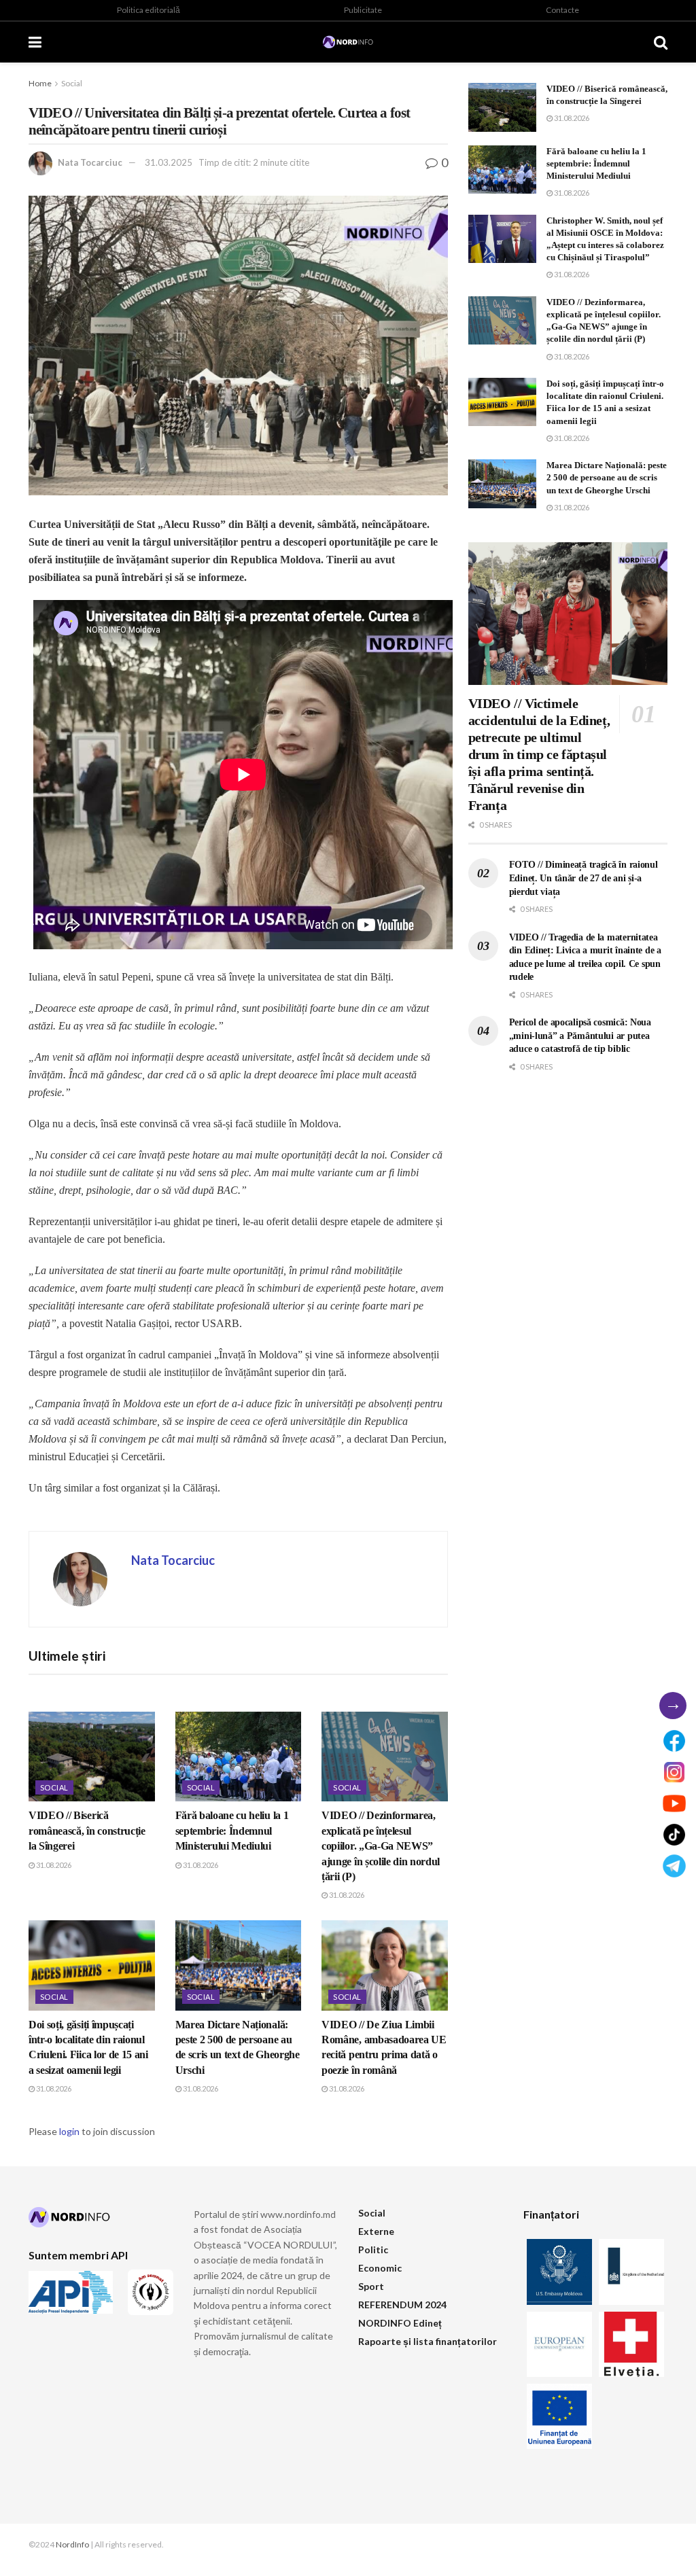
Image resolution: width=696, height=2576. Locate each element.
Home (40, 83)
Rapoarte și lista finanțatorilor (428, 2341)
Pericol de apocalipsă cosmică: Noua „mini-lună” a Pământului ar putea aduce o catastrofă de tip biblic (580, 1036)
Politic (373, 2249)
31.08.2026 (53, 1865)
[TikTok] (674, 1835)
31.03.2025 (169, 162)
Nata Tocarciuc (90, 162)
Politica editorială (149, 10)
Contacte (562, 10)
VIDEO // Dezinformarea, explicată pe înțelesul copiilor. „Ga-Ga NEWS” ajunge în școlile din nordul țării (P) (381, 1846)
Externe (376, 2231)
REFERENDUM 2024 (402, 2305)
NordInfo (72, 2544)
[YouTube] (674, 1803)
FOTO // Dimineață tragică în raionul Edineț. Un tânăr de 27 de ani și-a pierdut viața (584, 878)
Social (72, 83)
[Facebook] (674, 1741)
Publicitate (363, 10)
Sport (371, 2286)
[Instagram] (674, 1772)
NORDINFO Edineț (400, 2323)
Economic (380, 2268)
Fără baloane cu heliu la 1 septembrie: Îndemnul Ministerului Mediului (232, 1831)
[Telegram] (674, 1866)
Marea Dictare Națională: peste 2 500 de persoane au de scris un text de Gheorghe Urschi (607, 477)
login (69, 2131)
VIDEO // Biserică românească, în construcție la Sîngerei (87, 1831)
